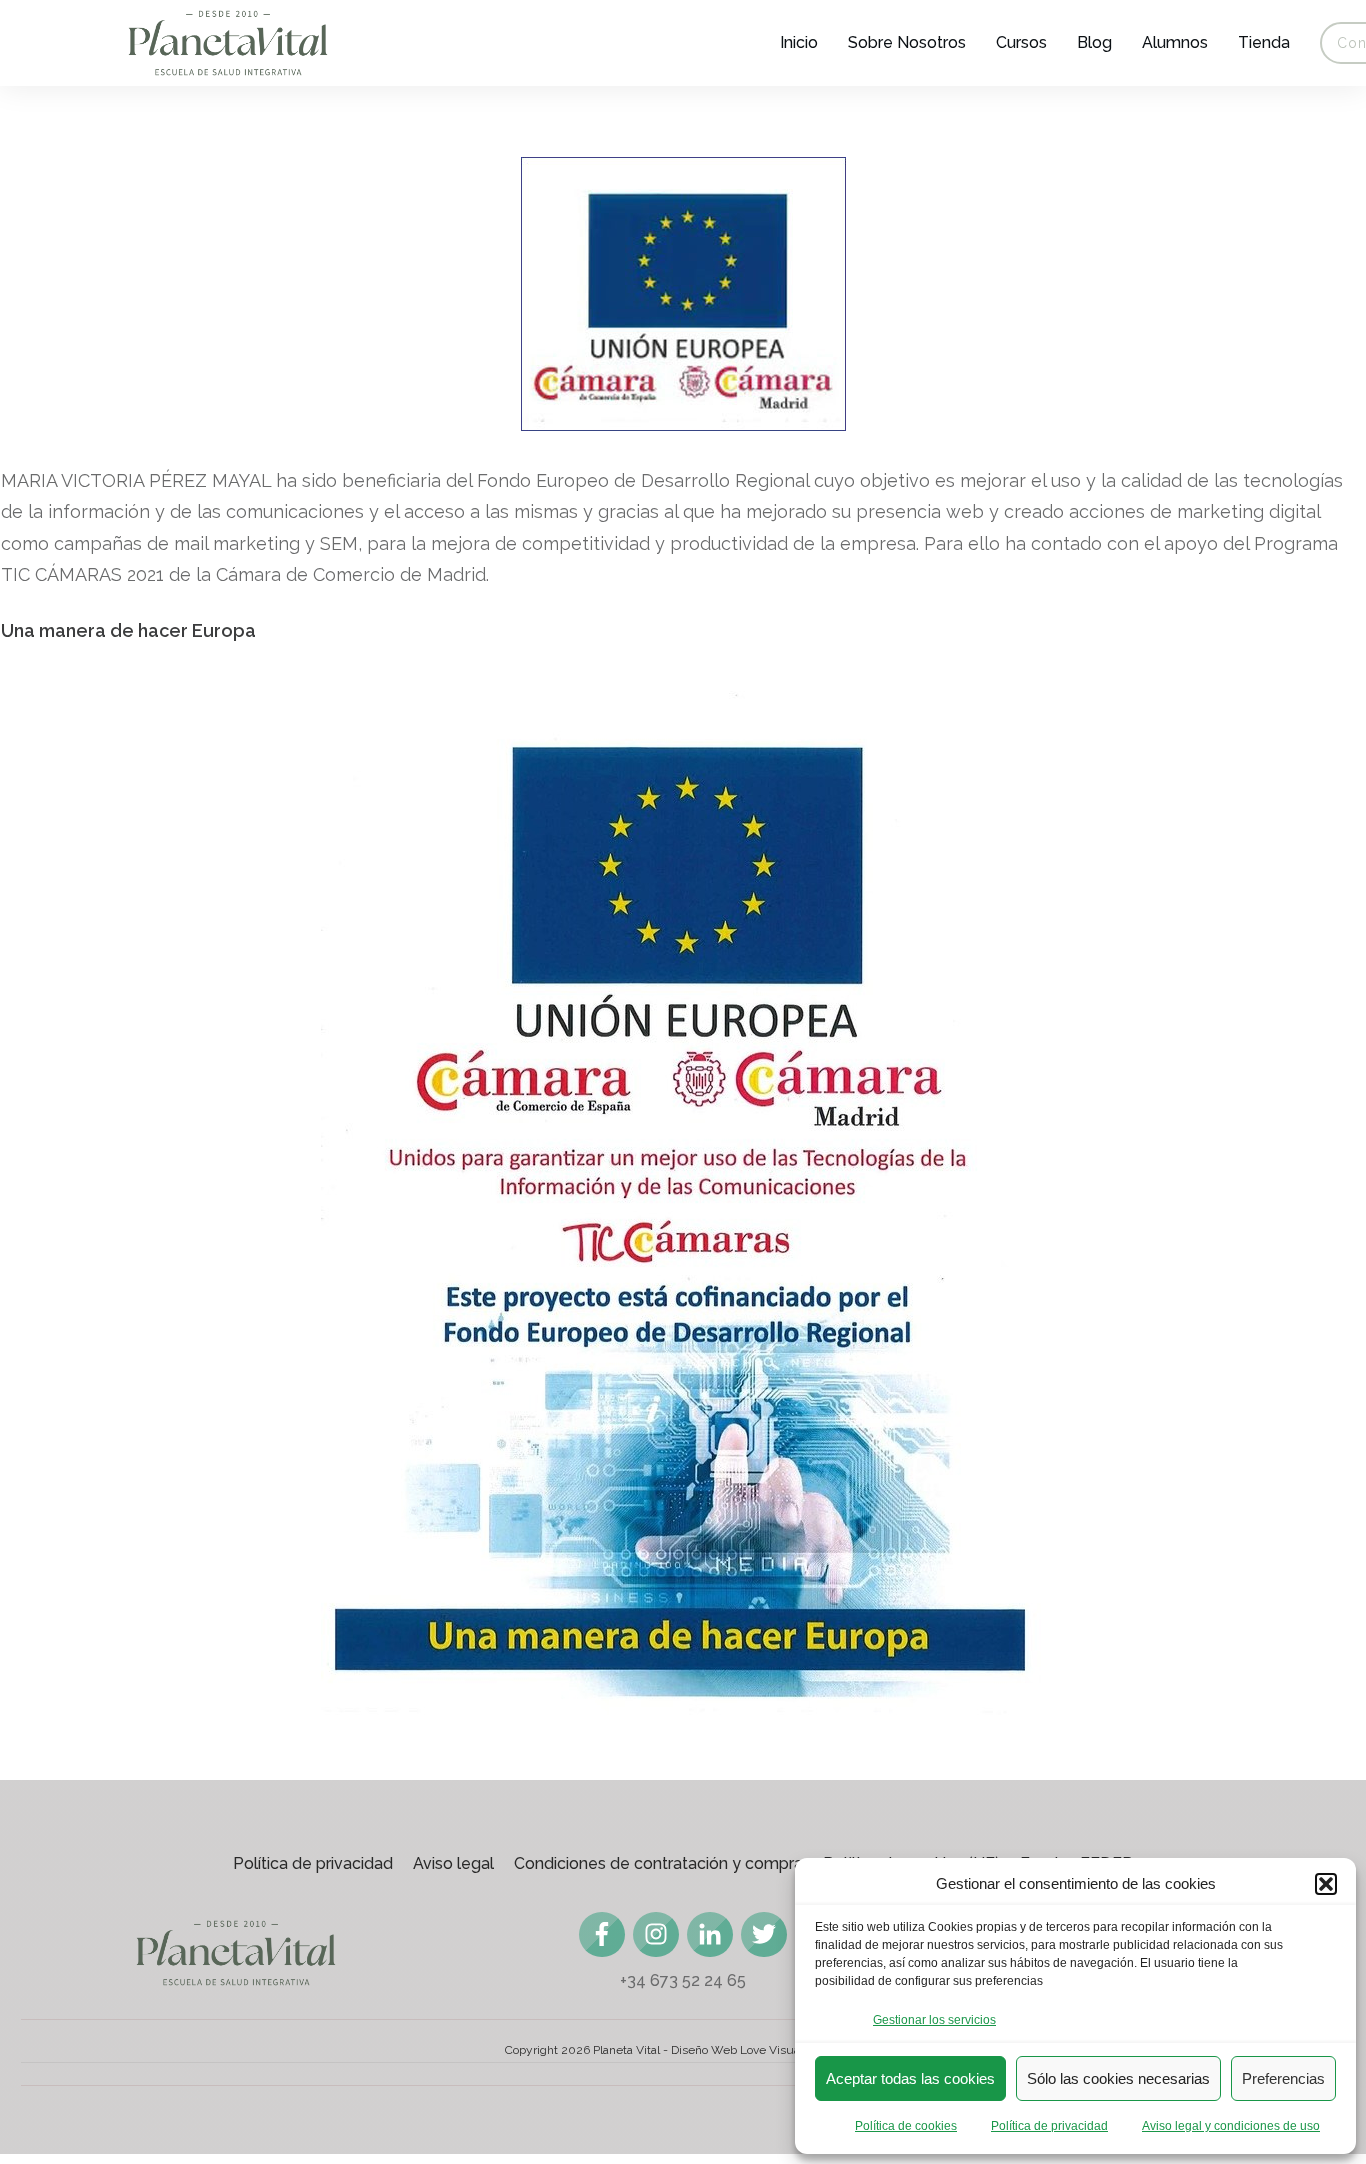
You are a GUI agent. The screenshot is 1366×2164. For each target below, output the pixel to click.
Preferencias (1283, 2078)
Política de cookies (906, 2126)
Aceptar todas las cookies (910, 2078)
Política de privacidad (1049, 2126)
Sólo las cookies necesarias (1118, 2078)
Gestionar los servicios (934, 2020)
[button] (1326, 1884)
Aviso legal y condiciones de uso (1231, 2126)
